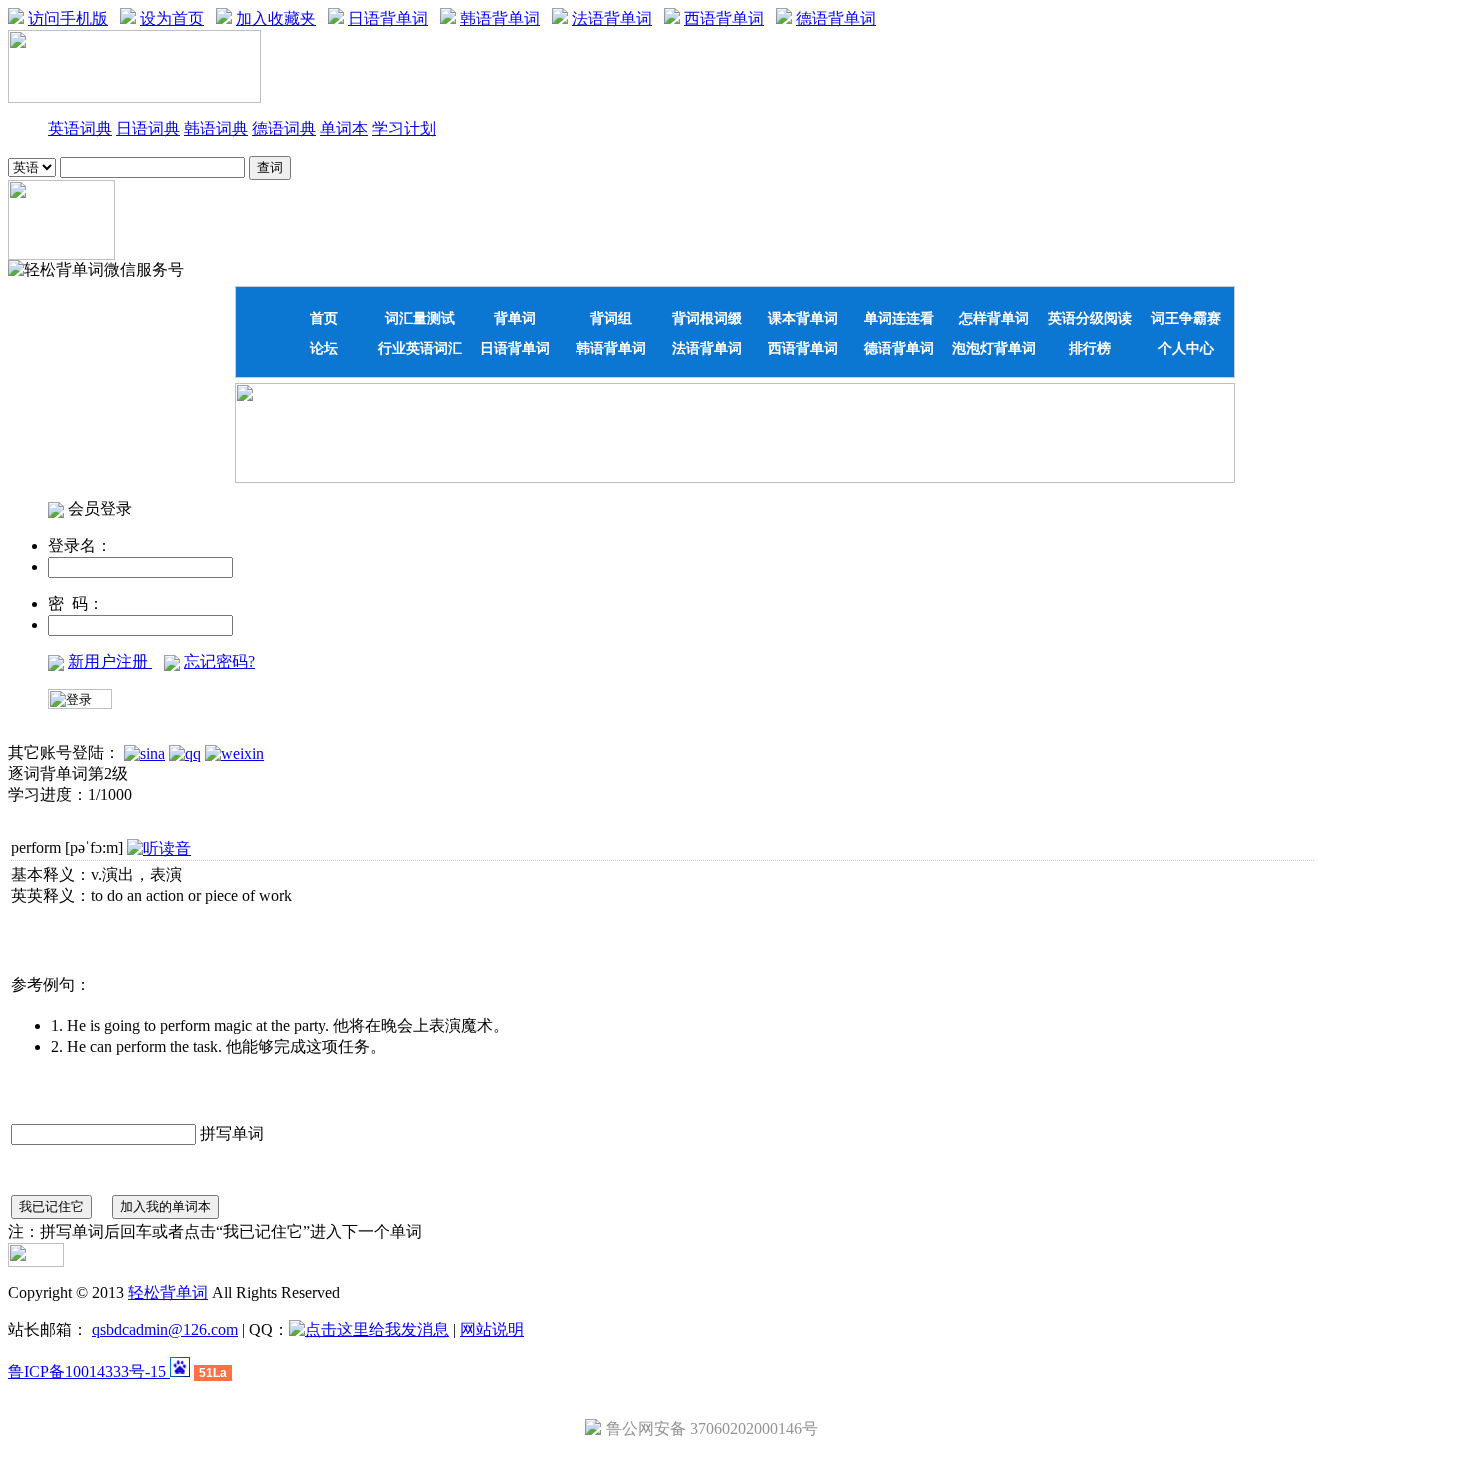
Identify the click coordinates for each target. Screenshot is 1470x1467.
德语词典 (284, 128)
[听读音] (159, 848)
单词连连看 (899, 318)
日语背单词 (388, 18)
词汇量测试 (420, 318)
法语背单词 (612, 18)
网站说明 (492, 1329)
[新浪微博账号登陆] (144, 752)
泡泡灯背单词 (994, 348)
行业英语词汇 (420, 348)
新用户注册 (110, 661)
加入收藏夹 (276, 18)
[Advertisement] (125, 940)
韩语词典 (216, 128)
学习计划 (404, 128)
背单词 (515, 318)
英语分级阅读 (1090, 318)
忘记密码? (219, 661)
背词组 (611, 318)
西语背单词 (724, 18)
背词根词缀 (707, 318)
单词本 (344, 128)
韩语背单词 (500, 18)
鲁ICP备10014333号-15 (89, 1371)
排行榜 (1090, 348)
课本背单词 (803, 318)
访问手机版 (68, 18)
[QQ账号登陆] (185, 752)
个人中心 (1186, 348)
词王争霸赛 (1186, 318)
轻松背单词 (168, 1292)
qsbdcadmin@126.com (165, 1329)
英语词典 (80, 128)
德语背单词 (836, 18)
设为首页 (172, 18)
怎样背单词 (994, 318)
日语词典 (148, 128)
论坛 (324, 348)
